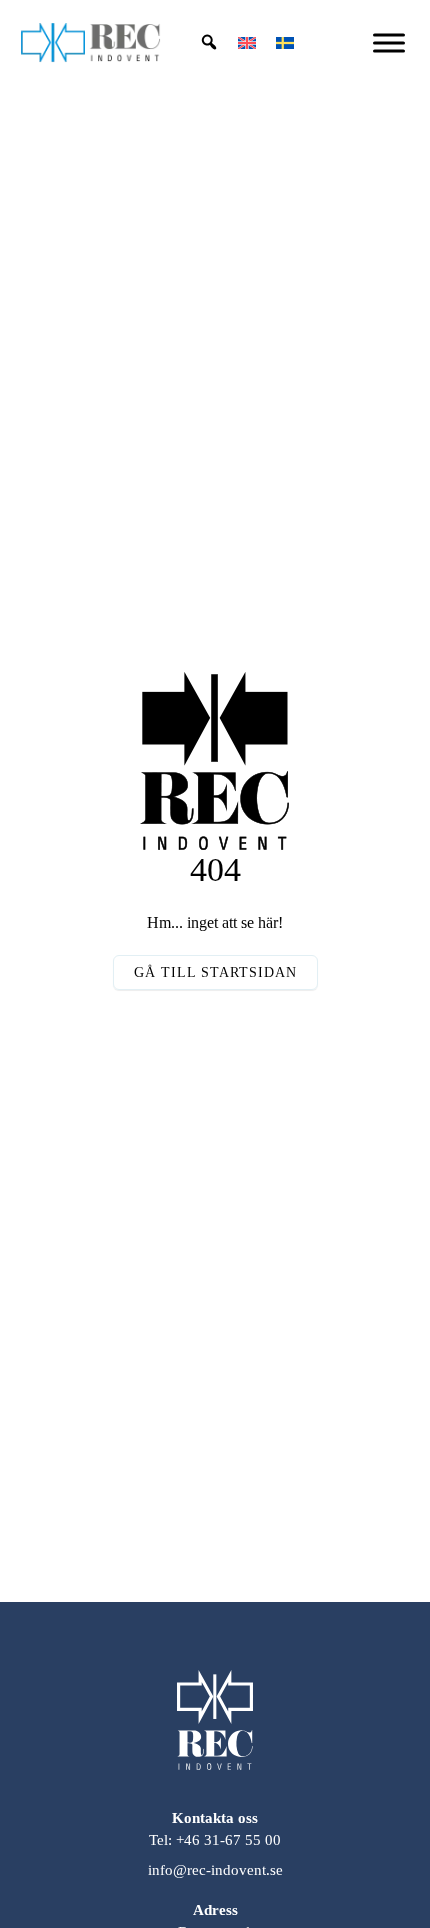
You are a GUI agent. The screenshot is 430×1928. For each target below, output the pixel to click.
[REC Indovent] (215, 1735)
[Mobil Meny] (389, 42)
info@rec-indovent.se (215, 1870)
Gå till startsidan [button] (215, 972)
